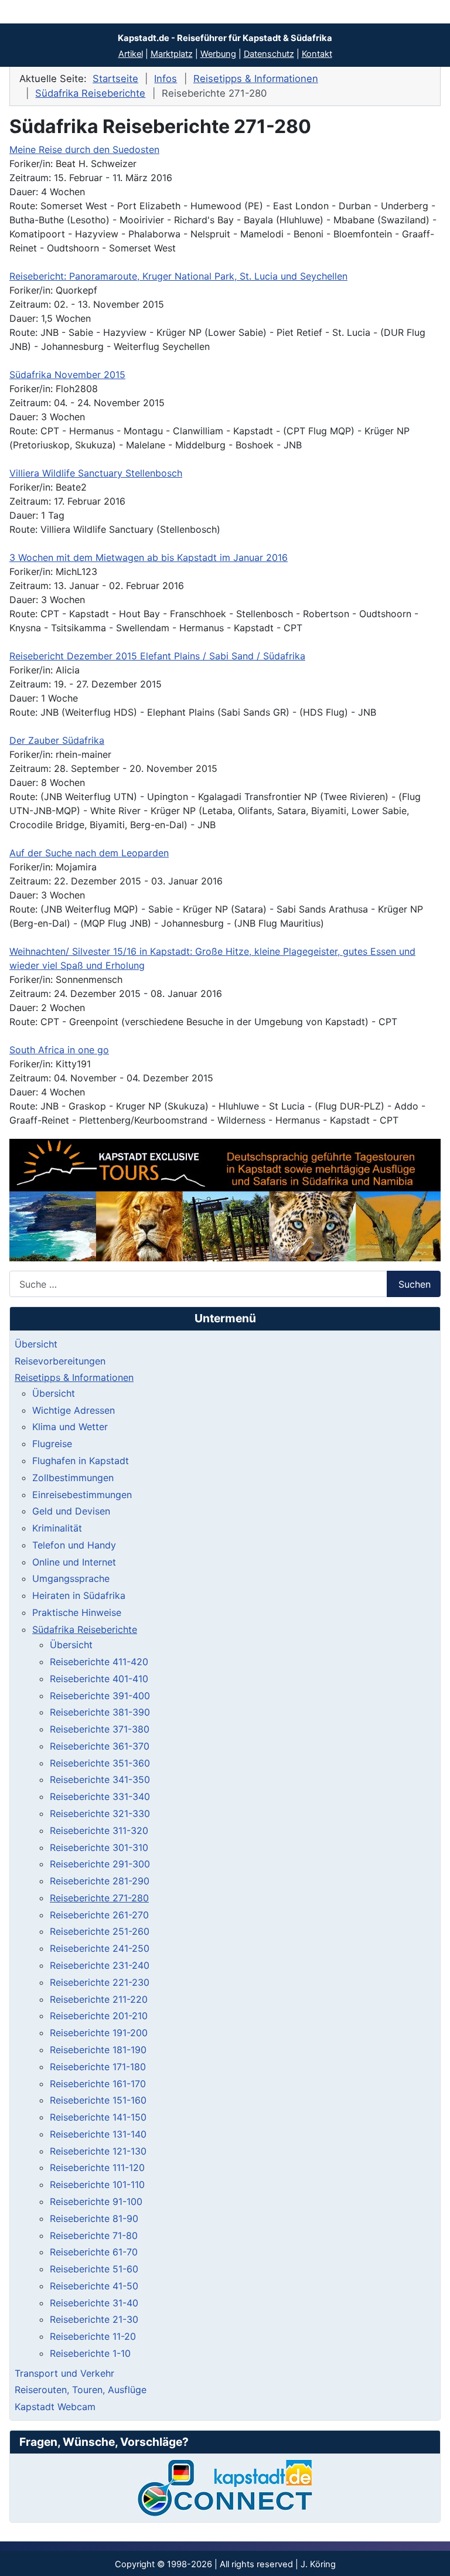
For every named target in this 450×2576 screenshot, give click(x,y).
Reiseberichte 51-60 (94, 2269)
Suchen (415, 1284)
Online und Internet (74, 1562)
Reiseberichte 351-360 (100, 1763)
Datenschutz (269, 54)
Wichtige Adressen (74, 1410)
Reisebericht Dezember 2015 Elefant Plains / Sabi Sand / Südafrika (157, 656)
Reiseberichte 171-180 (98, 2067)
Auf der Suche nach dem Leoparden (89, 853)
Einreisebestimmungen (82, 1495)
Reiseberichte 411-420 (99, 1662)
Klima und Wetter (70, 1427)
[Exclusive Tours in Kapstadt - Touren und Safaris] (225, 1200)
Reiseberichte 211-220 (99, 1999)
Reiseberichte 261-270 (99, 1915)
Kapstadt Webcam (55, 2407)
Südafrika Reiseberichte (85, 1629)
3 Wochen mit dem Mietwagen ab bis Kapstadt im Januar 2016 (149, 557)
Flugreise (52, 1444)
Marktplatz (172, 54)
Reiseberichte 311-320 (99, 1830)
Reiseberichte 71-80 (94, 2235)
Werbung (218, 54)
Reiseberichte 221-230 (100, 1982)
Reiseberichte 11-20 (93, 2336)
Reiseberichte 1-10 (90, 2353)
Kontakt (317, 54)
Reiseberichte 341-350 (100, 1779)
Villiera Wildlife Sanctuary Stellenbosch (96, 473)
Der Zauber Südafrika (57, 740)
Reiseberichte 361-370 (100, 1746)
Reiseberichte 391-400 (100, 1696)
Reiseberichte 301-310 (99, 1847)
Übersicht (36, 1344)
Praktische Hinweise (77, 1612)
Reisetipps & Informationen (74, 1377)
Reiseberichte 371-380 (100, 1729)
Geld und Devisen (71, 1511)
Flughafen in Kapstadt (81, 1461)
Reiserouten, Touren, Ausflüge (81, 2390)
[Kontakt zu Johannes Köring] (225, 2488)
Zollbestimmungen (73, 1478)
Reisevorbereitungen (60, 1361)
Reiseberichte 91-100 (96, 2201)
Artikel (131, 54)
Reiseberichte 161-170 (98, 2084)
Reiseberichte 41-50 (94, 2286)
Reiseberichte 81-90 (94, 2218)
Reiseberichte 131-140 (98, 2134)
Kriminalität (57, 1528)
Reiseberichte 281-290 (100, 1881)
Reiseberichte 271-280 (99, 1898)
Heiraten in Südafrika (79, 1595)
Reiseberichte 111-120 (97, 2167)
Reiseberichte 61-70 (94, 2252)
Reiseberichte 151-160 (98, 2100)
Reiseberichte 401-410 (99, 1679)
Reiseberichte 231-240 (100, 1965)
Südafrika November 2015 (67, 375)
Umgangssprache (71, 1578)
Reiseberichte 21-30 (94, 2319)
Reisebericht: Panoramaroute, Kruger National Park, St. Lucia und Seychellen (178, 276)
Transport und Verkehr (64, 2373)
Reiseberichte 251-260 (100, 1931)
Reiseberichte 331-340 (100, 1796)
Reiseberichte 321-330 (100, 1813)
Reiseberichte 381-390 (100, 1712)
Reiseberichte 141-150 (98, 2117)
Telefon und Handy (74, 1545)
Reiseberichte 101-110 (97, 2184)
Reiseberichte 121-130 (98, 2151)
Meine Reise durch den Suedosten (84, 149)
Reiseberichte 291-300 (100, 1864)
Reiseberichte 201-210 (99, 2016)
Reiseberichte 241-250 (100, 1948)
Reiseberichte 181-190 (98, 2050)
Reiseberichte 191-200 (99, 2033)
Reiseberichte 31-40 (94, 2303)
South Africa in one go (59, 1050)
